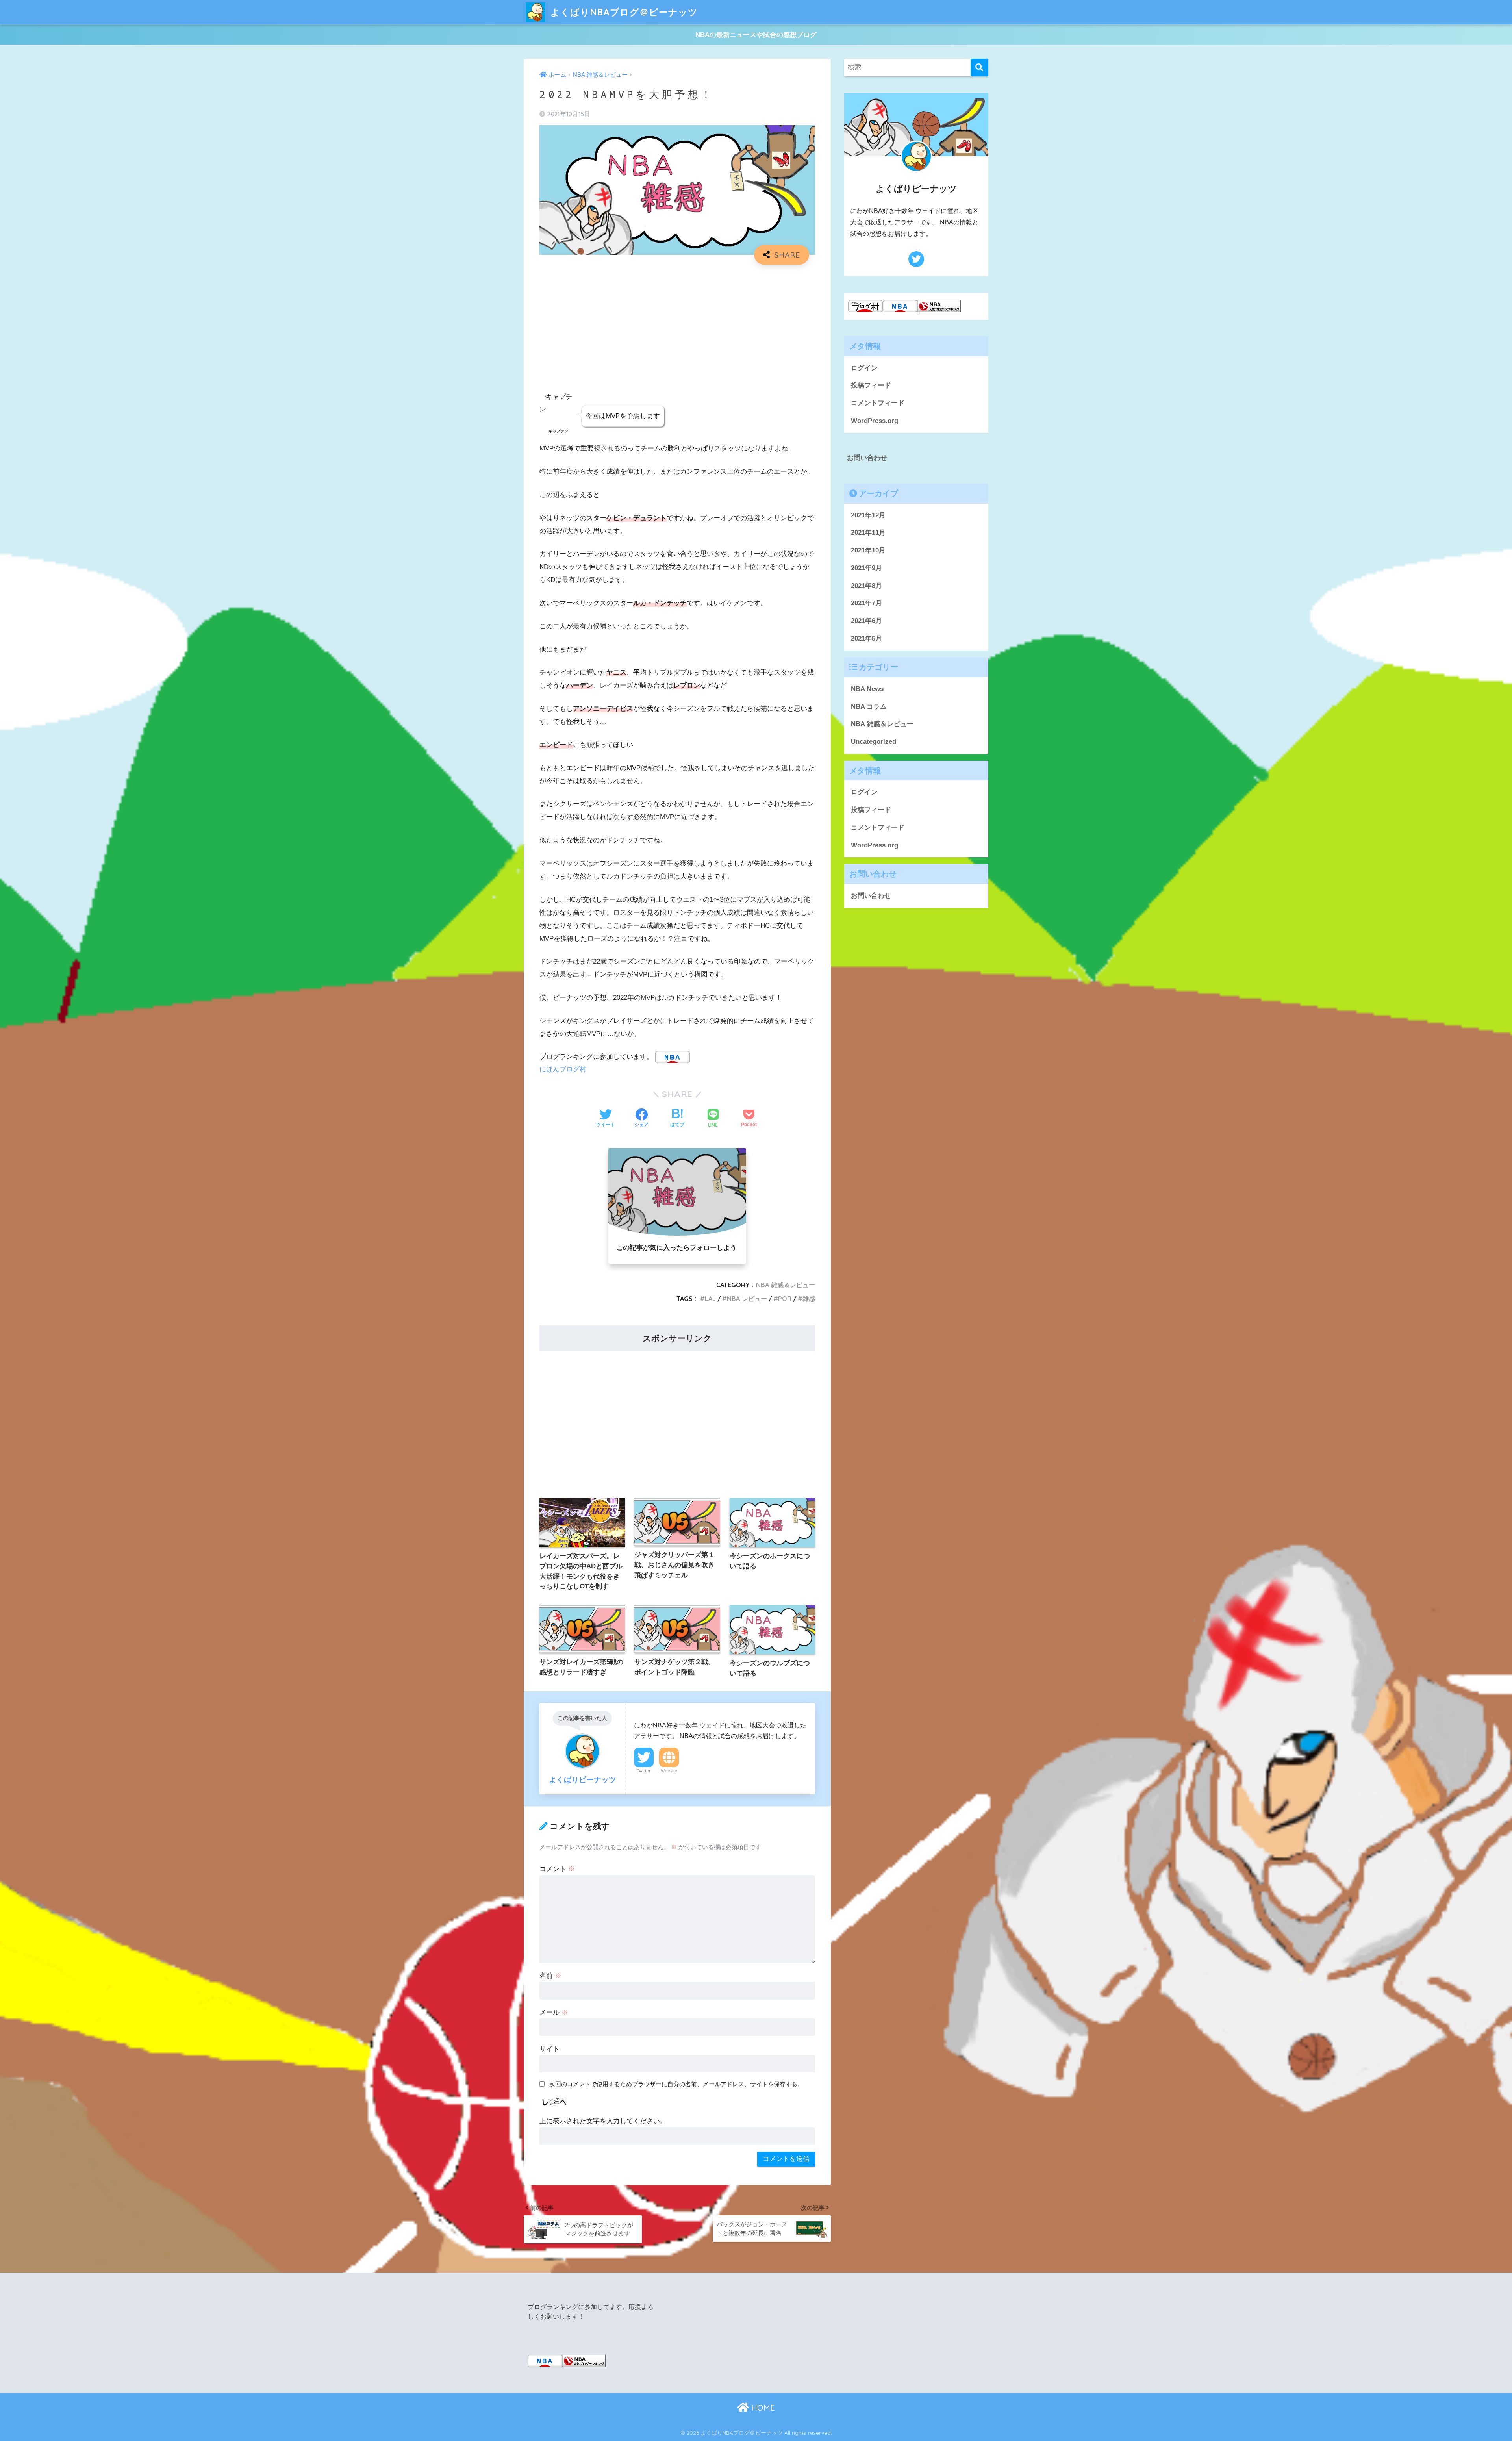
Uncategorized (874, 742)
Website (669, 1771)
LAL (710, 1299)
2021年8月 (866, 586)
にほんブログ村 (563, 1069)
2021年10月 (868, 550)
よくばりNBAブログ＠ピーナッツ (623, 12)
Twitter (644, 1771)
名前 (550, 1976)
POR (785, 1299)
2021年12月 (868, 515)
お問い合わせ (867, 458)
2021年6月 (866, 621)
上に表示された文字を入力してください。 (603, 2121)
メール (554, 2012)
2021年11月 (868, 533)
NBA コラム (869, 707)
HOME (762, 2408)
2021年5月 (866, 639)
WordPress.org (875, 421)
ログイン (864, 368)
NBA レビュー (747, 1299)
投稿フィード (871, 385)
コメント (557, 1869)
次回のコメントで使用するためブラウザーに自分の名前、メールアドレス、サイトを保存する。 (676, 2084)
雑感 (809, 1299)
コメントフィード (878, 403)
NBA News (867, 689)
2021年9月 (866, 568)
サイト (549, 2049)
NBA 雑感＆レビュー (786, 1285)
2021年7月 (866, 603)
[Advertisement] (677, 328)
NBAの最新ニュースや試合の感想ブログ (756, 35)
